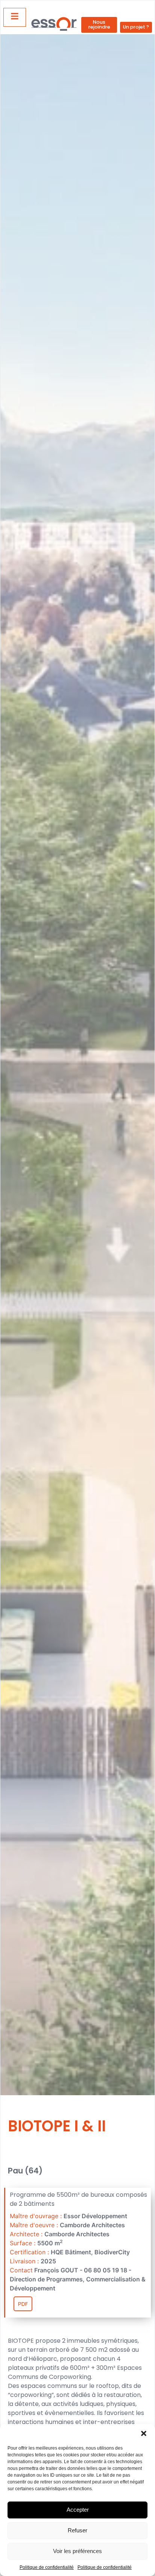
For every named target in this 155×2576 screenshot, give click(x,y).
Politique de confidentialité (47, 2567)
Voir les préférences (77, 2551)
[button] (144, 2433)
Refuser (77, 2530)
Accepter (78, 2510)
